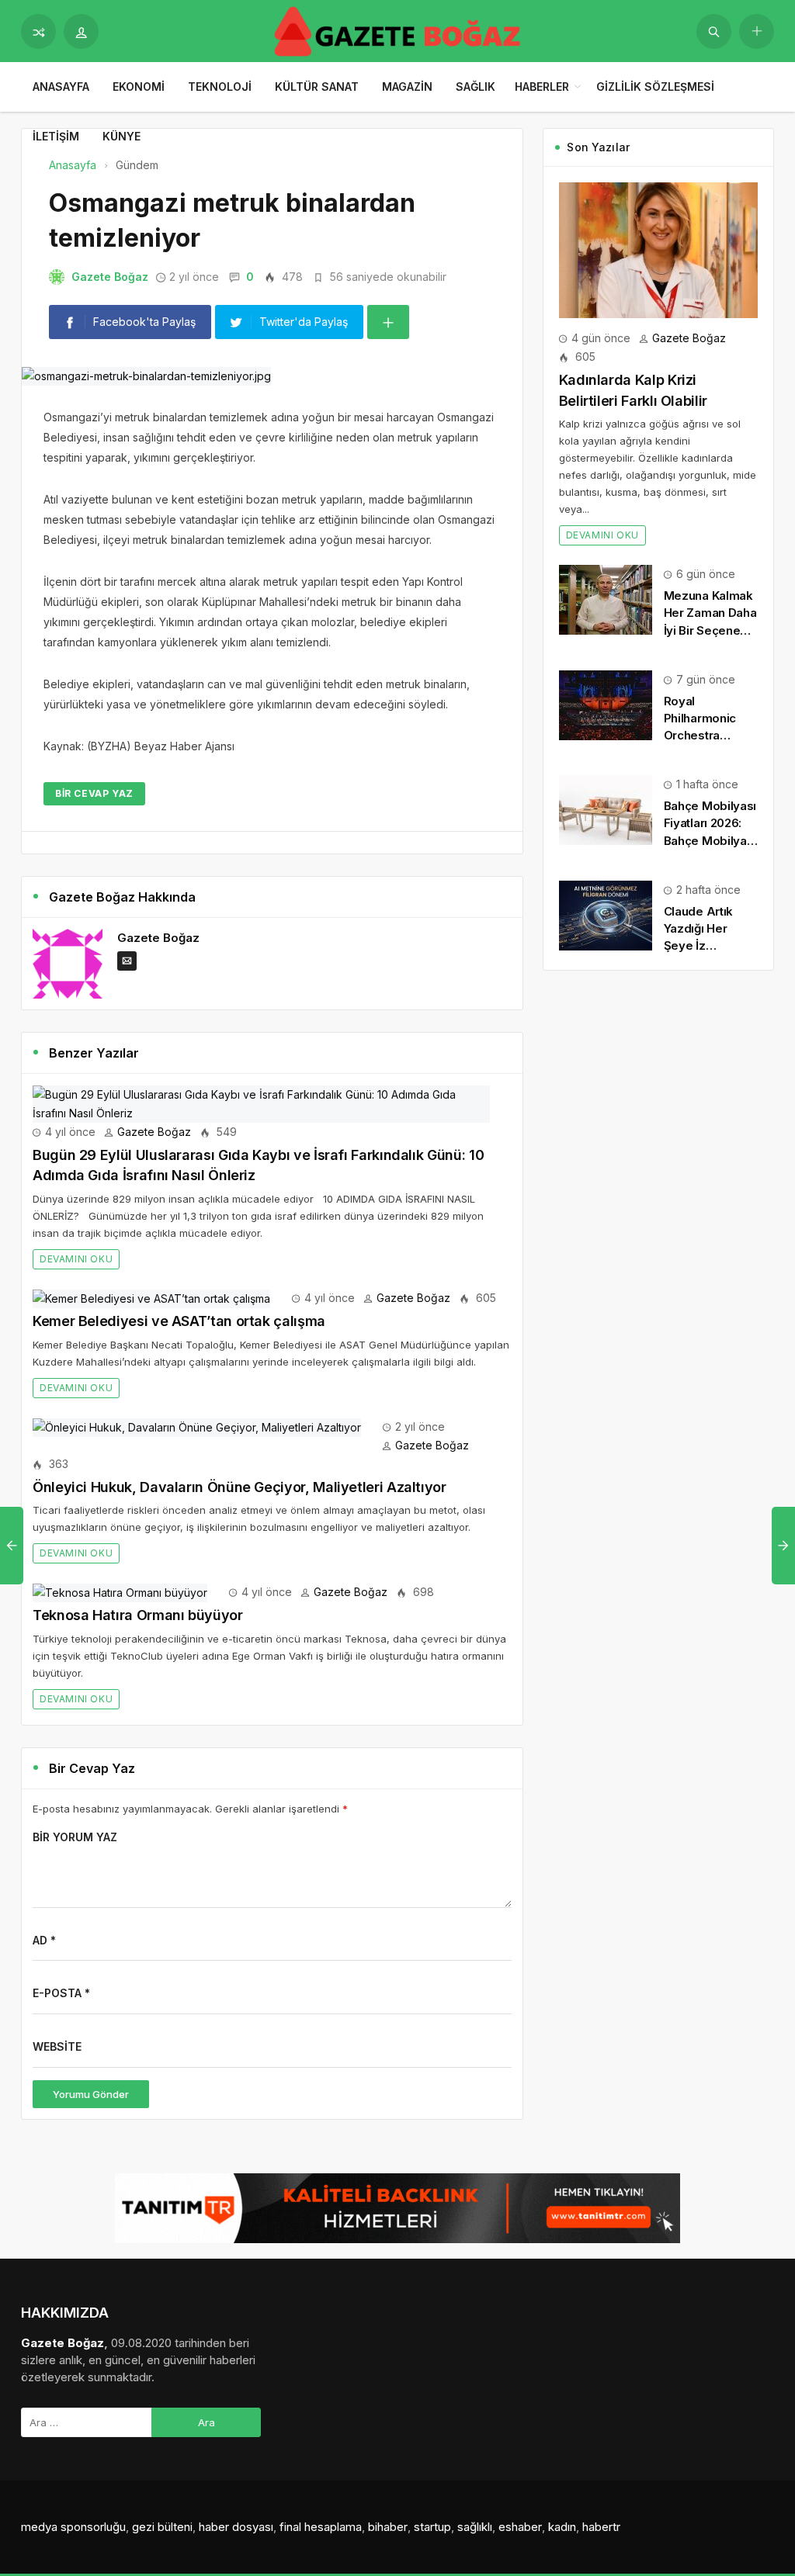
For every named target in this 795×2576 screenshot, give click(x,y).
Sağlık (476, 87)
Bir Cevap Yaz (94, 793)
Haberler (542, 87)
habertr (601, 2527)
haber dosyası (236, 2527)
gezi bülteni (162, 2527)
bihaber (388, 2527)
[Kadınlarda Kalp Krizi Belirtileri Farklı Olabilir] (658, 249)
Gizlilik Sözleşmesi (655, 87)
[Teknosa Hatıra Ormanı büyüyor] (120, 1592)
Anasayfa (61, 87)
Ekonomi (139, 87)
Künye (122, 136)
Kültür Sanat (317, 87)
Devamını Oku (76, 1259)
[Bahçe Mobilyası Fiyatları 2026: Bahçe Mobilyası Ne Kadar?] (606, 809)
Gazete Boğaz (110, 277)
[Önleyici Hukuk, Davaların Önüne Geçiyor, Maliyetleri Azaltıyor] (197, 1426)
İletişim (56, 136)
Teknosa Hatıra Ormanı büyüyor (138, 1615)
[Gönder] (714, 31)
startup (432, 2527)
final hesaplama (321, 2527)
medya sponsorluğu (73, 2527)
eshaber (520, 2527)
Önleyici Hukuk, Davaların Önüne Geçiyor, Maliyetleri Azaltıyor (240, 1487)
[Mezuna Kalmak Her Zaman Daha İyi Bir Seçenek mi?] (606, 599)
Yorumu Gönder (91, 2094)
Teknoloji (220, 87)
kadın (562, 2527)
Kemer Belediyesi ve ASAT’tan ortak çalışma (179, 1321)
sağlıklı (475, 2527)
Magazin (407, 87)
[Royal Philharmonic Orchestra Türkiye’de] (606, 704)
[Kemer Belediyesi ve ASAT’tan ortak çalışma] (151, 1298)
